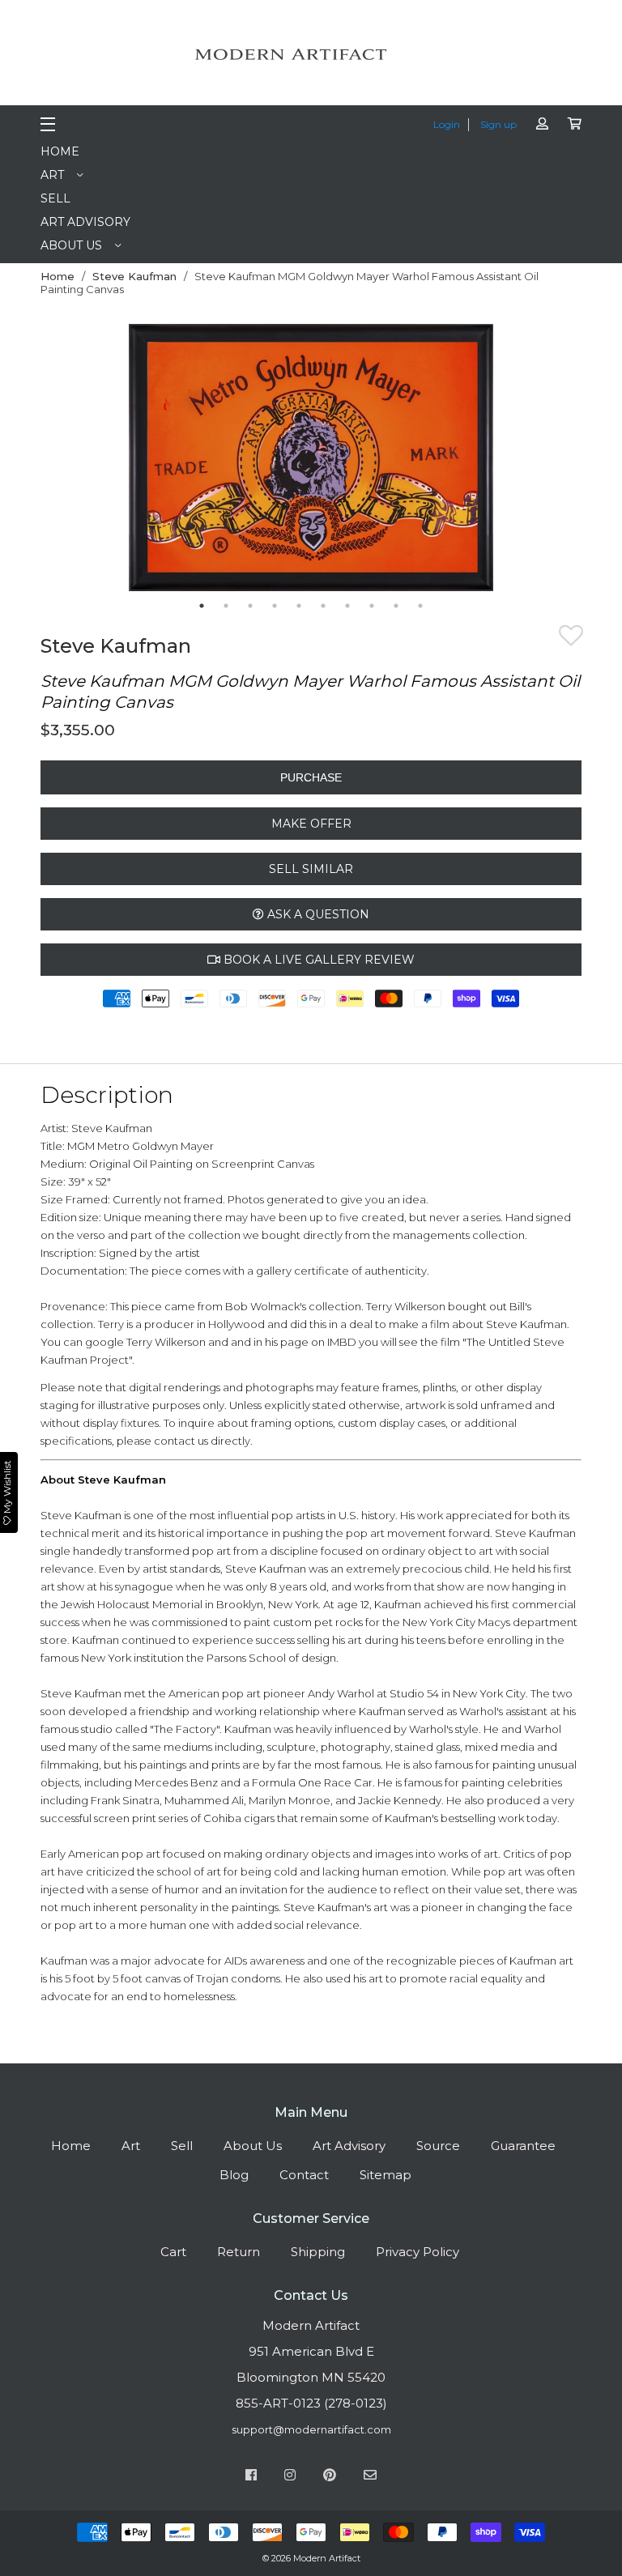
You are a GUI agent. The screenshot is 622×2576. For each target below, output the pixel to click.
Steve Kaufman (134, 276)
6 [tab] (323, 606)
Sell (55, 198)
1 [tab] (202, 606)
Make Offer (311, 824)
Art (52, 175)
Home (60, 151)
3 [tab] (250, 606)
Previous (117, 459)
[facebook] (251, 2477)
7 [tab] (347, 606)
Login (447, 124)
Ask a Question (317, 914)
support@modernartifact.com (311, 2429)
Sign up (498, 124)
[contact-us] (370, 2477)
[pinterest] (330, 2477)
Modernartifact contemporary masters (311, 54)
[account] (542, 123)
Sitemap (386, 2175)
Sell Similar (311, 869)
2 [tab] (226, 606)
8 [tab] (372, 606)
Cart (173, 2252)
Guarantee (523, 2146)
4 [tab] (275, 606)
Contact (304, 2175)
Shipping (318, 2252)
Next (505, 459)
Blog (234, 2175)
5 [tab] (299, 606)
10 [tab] (420, 606)
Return (239, 2252)
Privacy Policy (418, 2252)
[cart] (575, 123)
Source (438, 2146)
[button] (571, 638)
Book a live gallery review (317, 960)
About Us (71, 245)
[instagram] (290, 2477)
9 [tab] (396, 606)
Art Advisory (85, 222)
